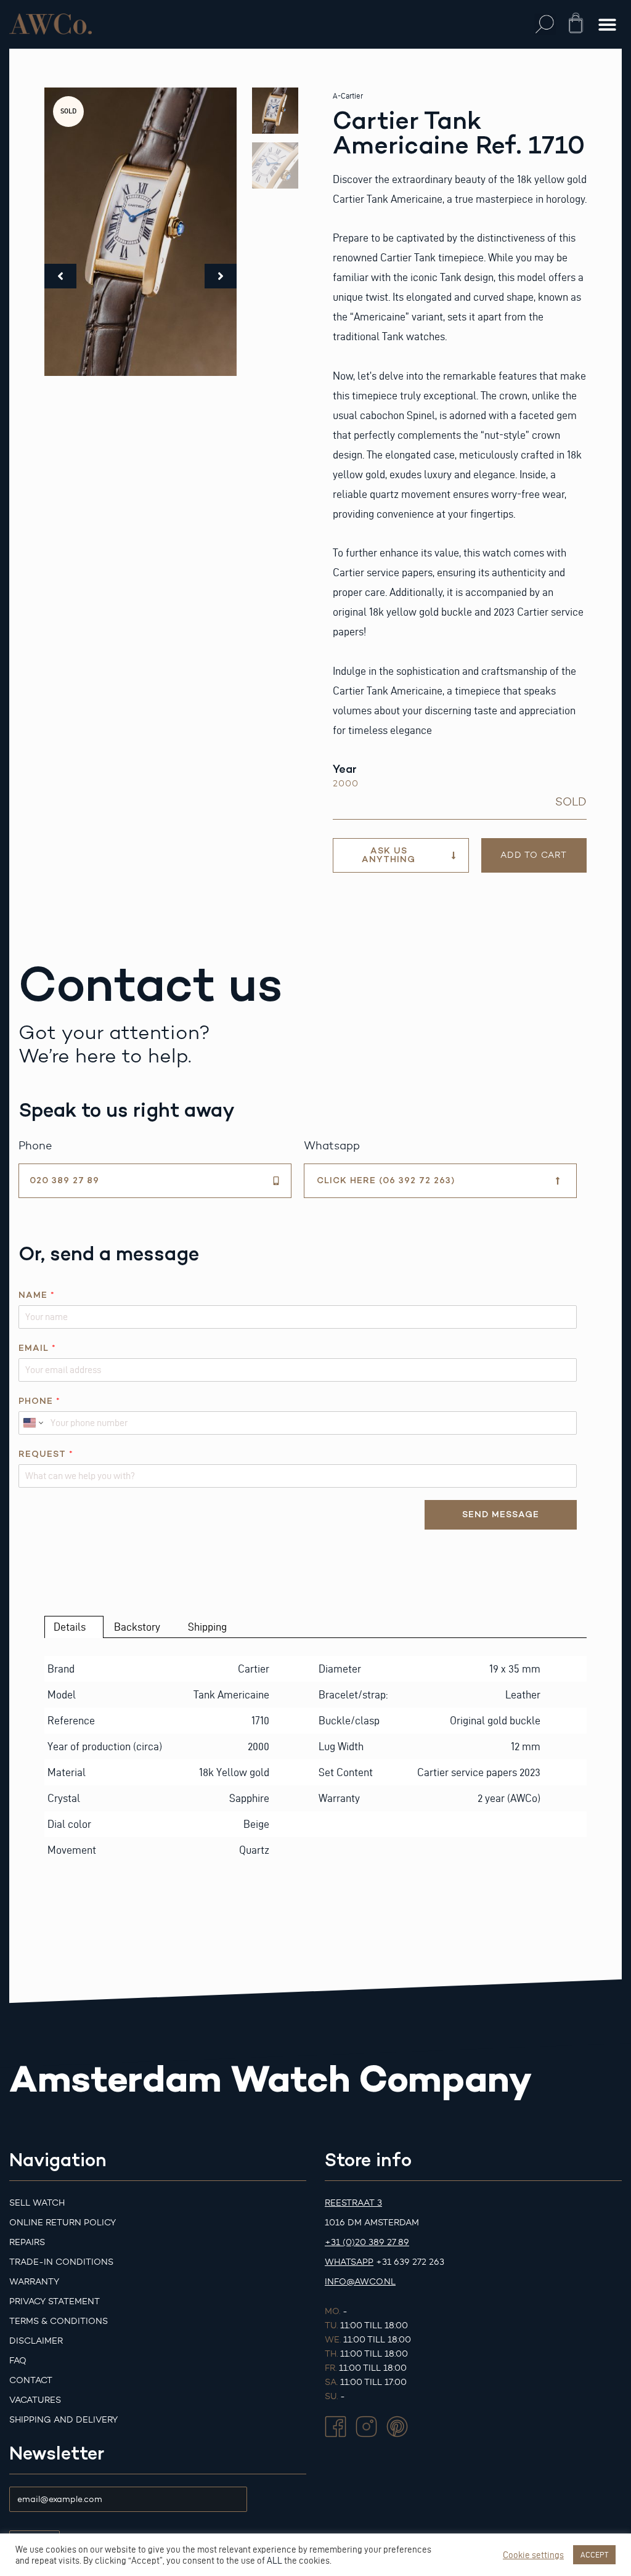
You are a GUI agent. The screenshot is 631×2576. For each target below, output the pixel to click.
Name (36, 1295)
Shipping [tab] (207, 1627)
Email (37, 1348)
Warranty (34, 2282)
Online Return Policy (63, 2223)
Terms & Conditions (59, 2321)
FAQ (18, 2361)
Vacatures (35, 2400)
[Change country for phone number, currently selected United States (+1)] (32, 1423)
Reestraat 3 (353, 2203)
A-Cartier (348, 96)
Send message (501, 1514)
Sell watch (37, 2203)
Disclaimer (36, 2341)
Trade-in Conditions (61, 2262)
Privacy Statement (55, 2301)
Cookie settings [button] (533, 2555)
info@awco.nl (360, 2282)
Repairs (27, 2242)
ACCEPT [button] (594, 2554)
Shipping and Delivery (63, 2420)
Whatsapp (349, 2262)
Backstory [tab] (137, 1627)
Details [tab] (70, 1627)
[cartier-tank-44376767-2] (140, 232)
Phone (39, 1401)
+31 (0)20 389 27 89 (367, 2242)
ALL (275, 2561)
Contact (31, 2380)
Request (46, 1454)
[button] (545, 24)
